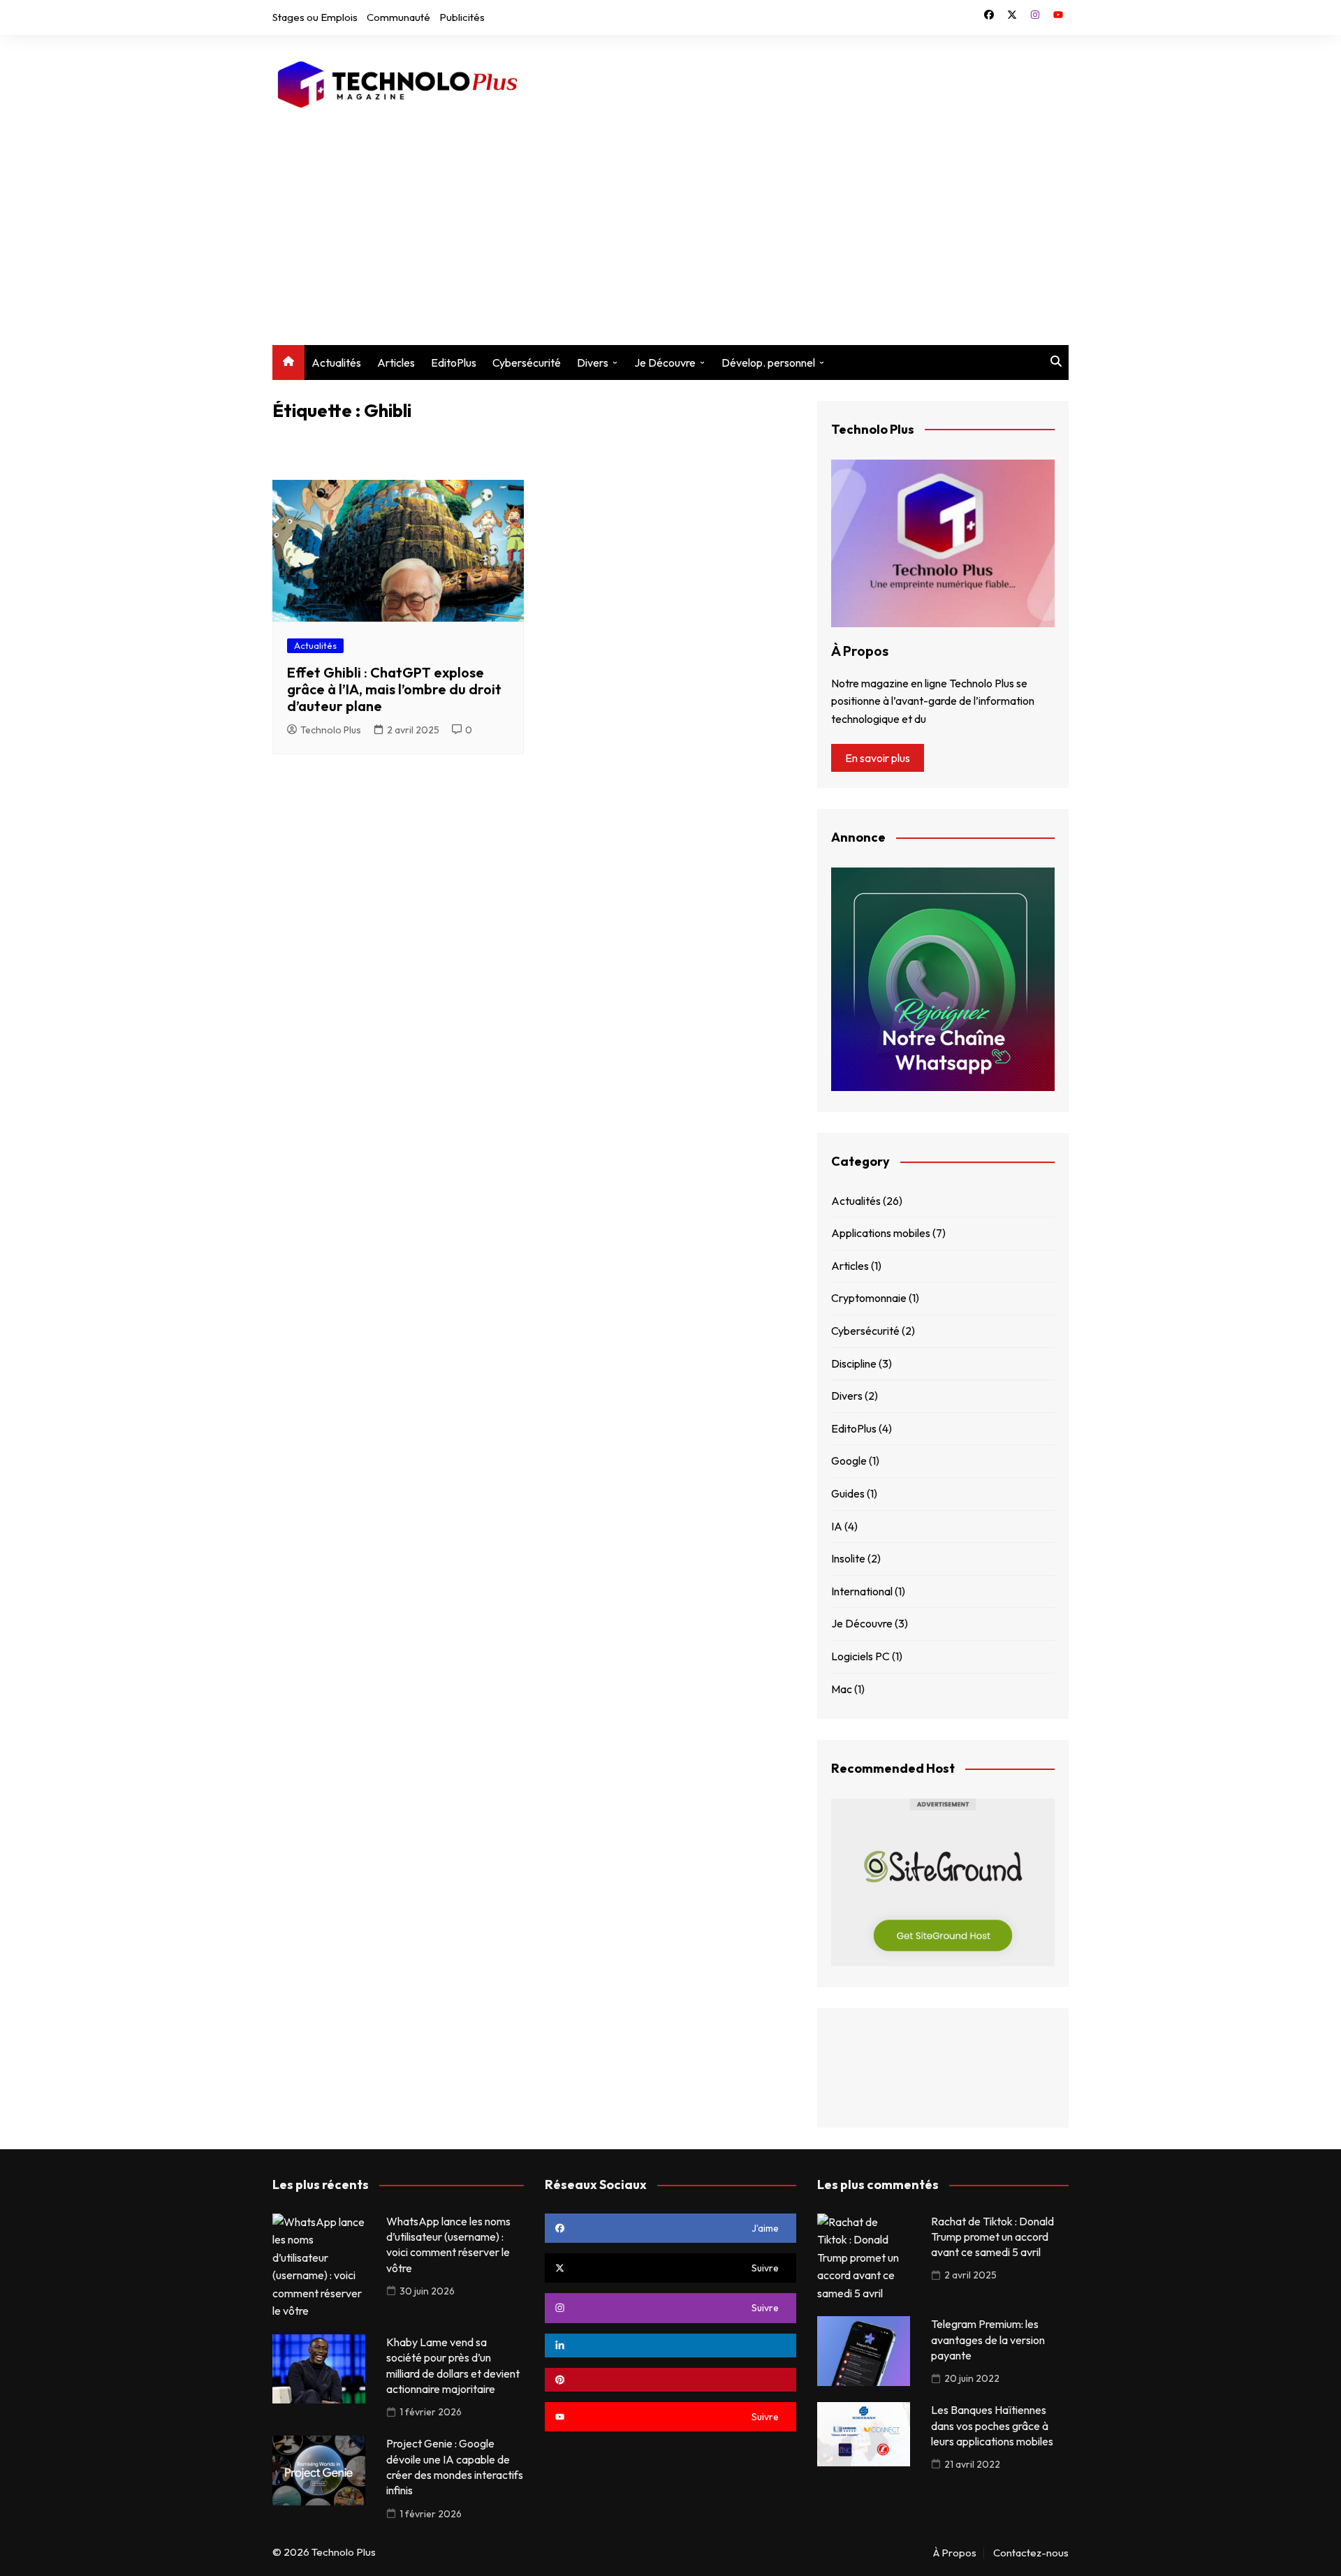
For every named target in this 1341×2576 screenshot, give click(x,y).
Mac (842, 1689)
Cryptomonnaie (869, 1298)
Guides (848, 1493)
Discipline (854, 1363)
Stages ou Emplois (315, 17)
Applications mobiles (881, 1233)
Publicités (462, 17)
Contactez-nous (1031, 2553)
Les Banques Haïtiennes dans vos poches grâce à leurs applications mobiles (992, 2425)
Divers (593, 363)
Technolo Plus (331, 730)
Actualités (336, 363)
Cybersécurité (527, 363)
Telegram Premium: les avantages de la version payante (988, 2340)
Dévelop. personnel (768, 363)
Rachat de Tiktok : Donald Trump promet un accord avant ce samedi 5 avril (992, 2237)
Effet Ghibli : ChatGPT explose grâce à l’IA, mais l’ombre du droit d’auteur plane (394, 689)
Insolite (848, 1558)
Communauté (398, 17)
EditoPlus (454, 363)
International (862, 1591)
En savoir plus (878, 758)
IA (837, 1526)
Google (849, 1461)
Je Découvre (665, 363)
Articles (396, 363)
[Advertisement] (670, 219)
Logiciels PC (860, 1656)
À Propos (955, 2553)
